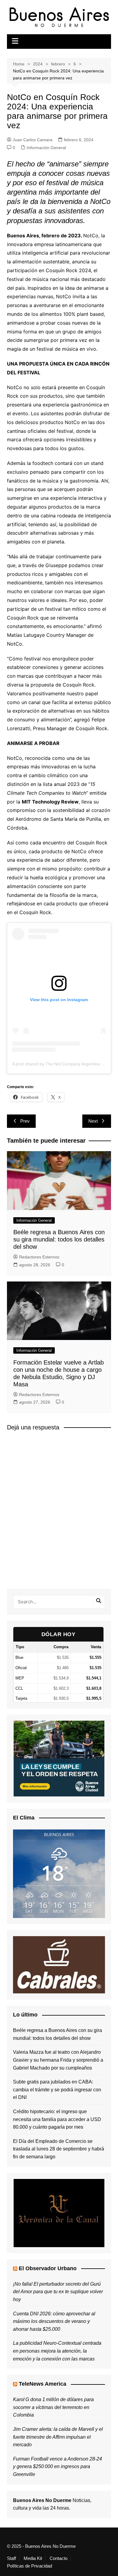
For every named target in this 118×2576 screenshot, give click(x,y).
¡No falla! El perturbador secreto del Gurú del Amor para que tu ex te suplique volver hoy (58, 2292)
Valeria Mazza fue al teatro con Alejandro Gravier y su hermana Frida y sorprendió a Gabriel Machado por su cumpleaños (58, 2060)
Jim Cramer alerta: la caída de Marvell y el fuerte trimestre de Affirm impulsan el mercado (58, 2437)
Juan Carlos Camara (33, 140)
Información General (46, 148)
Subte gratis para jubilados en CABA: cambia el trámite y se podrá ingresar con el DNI (57, 2090)
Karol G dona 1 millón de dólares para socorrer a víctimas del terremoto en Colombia (53, 2407)
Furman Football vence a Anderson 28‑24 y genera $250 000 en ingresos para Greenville (57, 2467)
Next (93, 1121)
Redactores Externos (39, 1257)
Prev (25, 1121)
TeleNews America (43, 2384)
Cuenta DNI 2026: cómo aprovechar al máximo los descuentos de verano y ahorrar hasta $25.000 (54, 2321)
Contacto (59, 2558)
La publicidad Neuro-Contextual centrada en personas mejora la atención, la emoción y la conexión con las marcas (57, 2351)
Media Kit (33, 2558)
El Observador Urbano (48, 2268)
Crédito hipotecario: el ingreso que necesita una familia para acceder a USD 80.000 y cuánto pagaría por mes (57, 2119)
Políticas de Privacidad (29, 2566)
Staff (11, 2558)
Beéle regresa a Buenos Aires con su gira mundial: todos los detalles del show (59, 1239)
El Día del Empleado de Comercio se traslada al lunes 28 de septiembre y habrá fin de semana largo (59, 2149)
